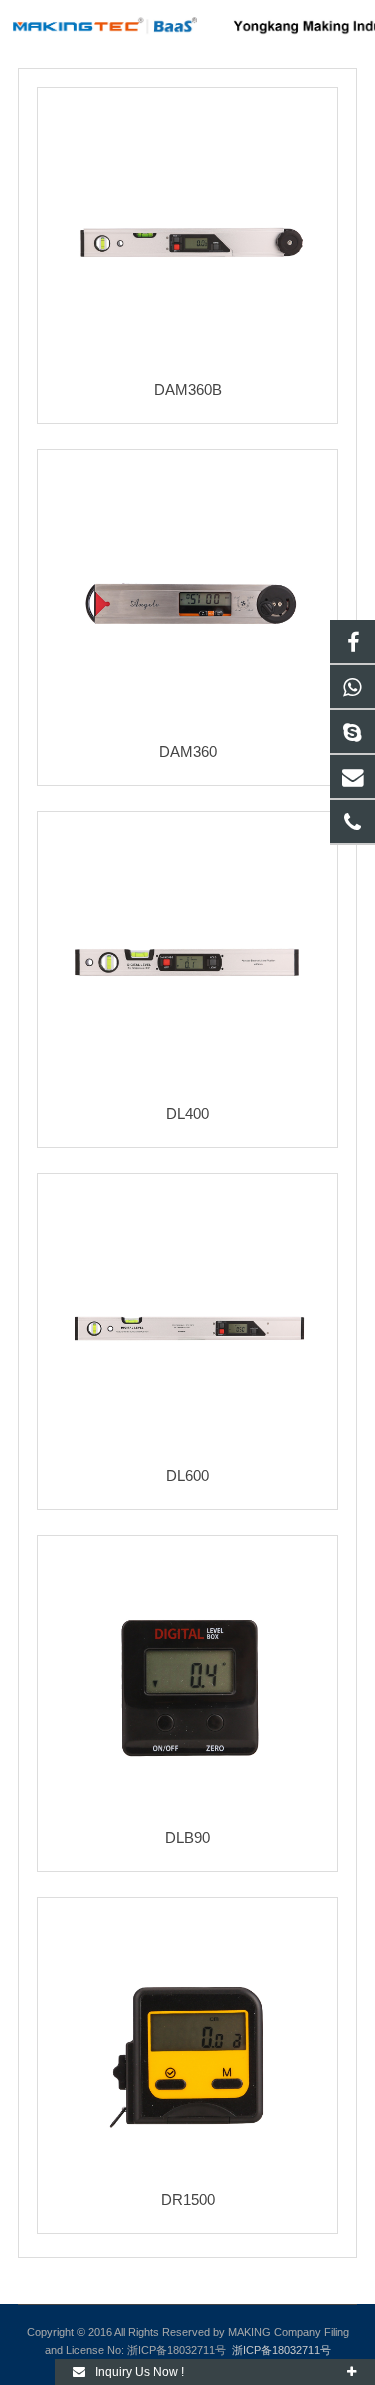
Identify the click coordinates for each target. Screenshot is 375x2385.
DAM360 (188, 751)
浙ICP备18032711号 (281, 2350)
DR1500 (188, 2199)
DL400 (187, 1113)
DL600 (187, 1475)
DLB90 (187, 1837)
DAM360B (188, 389)
